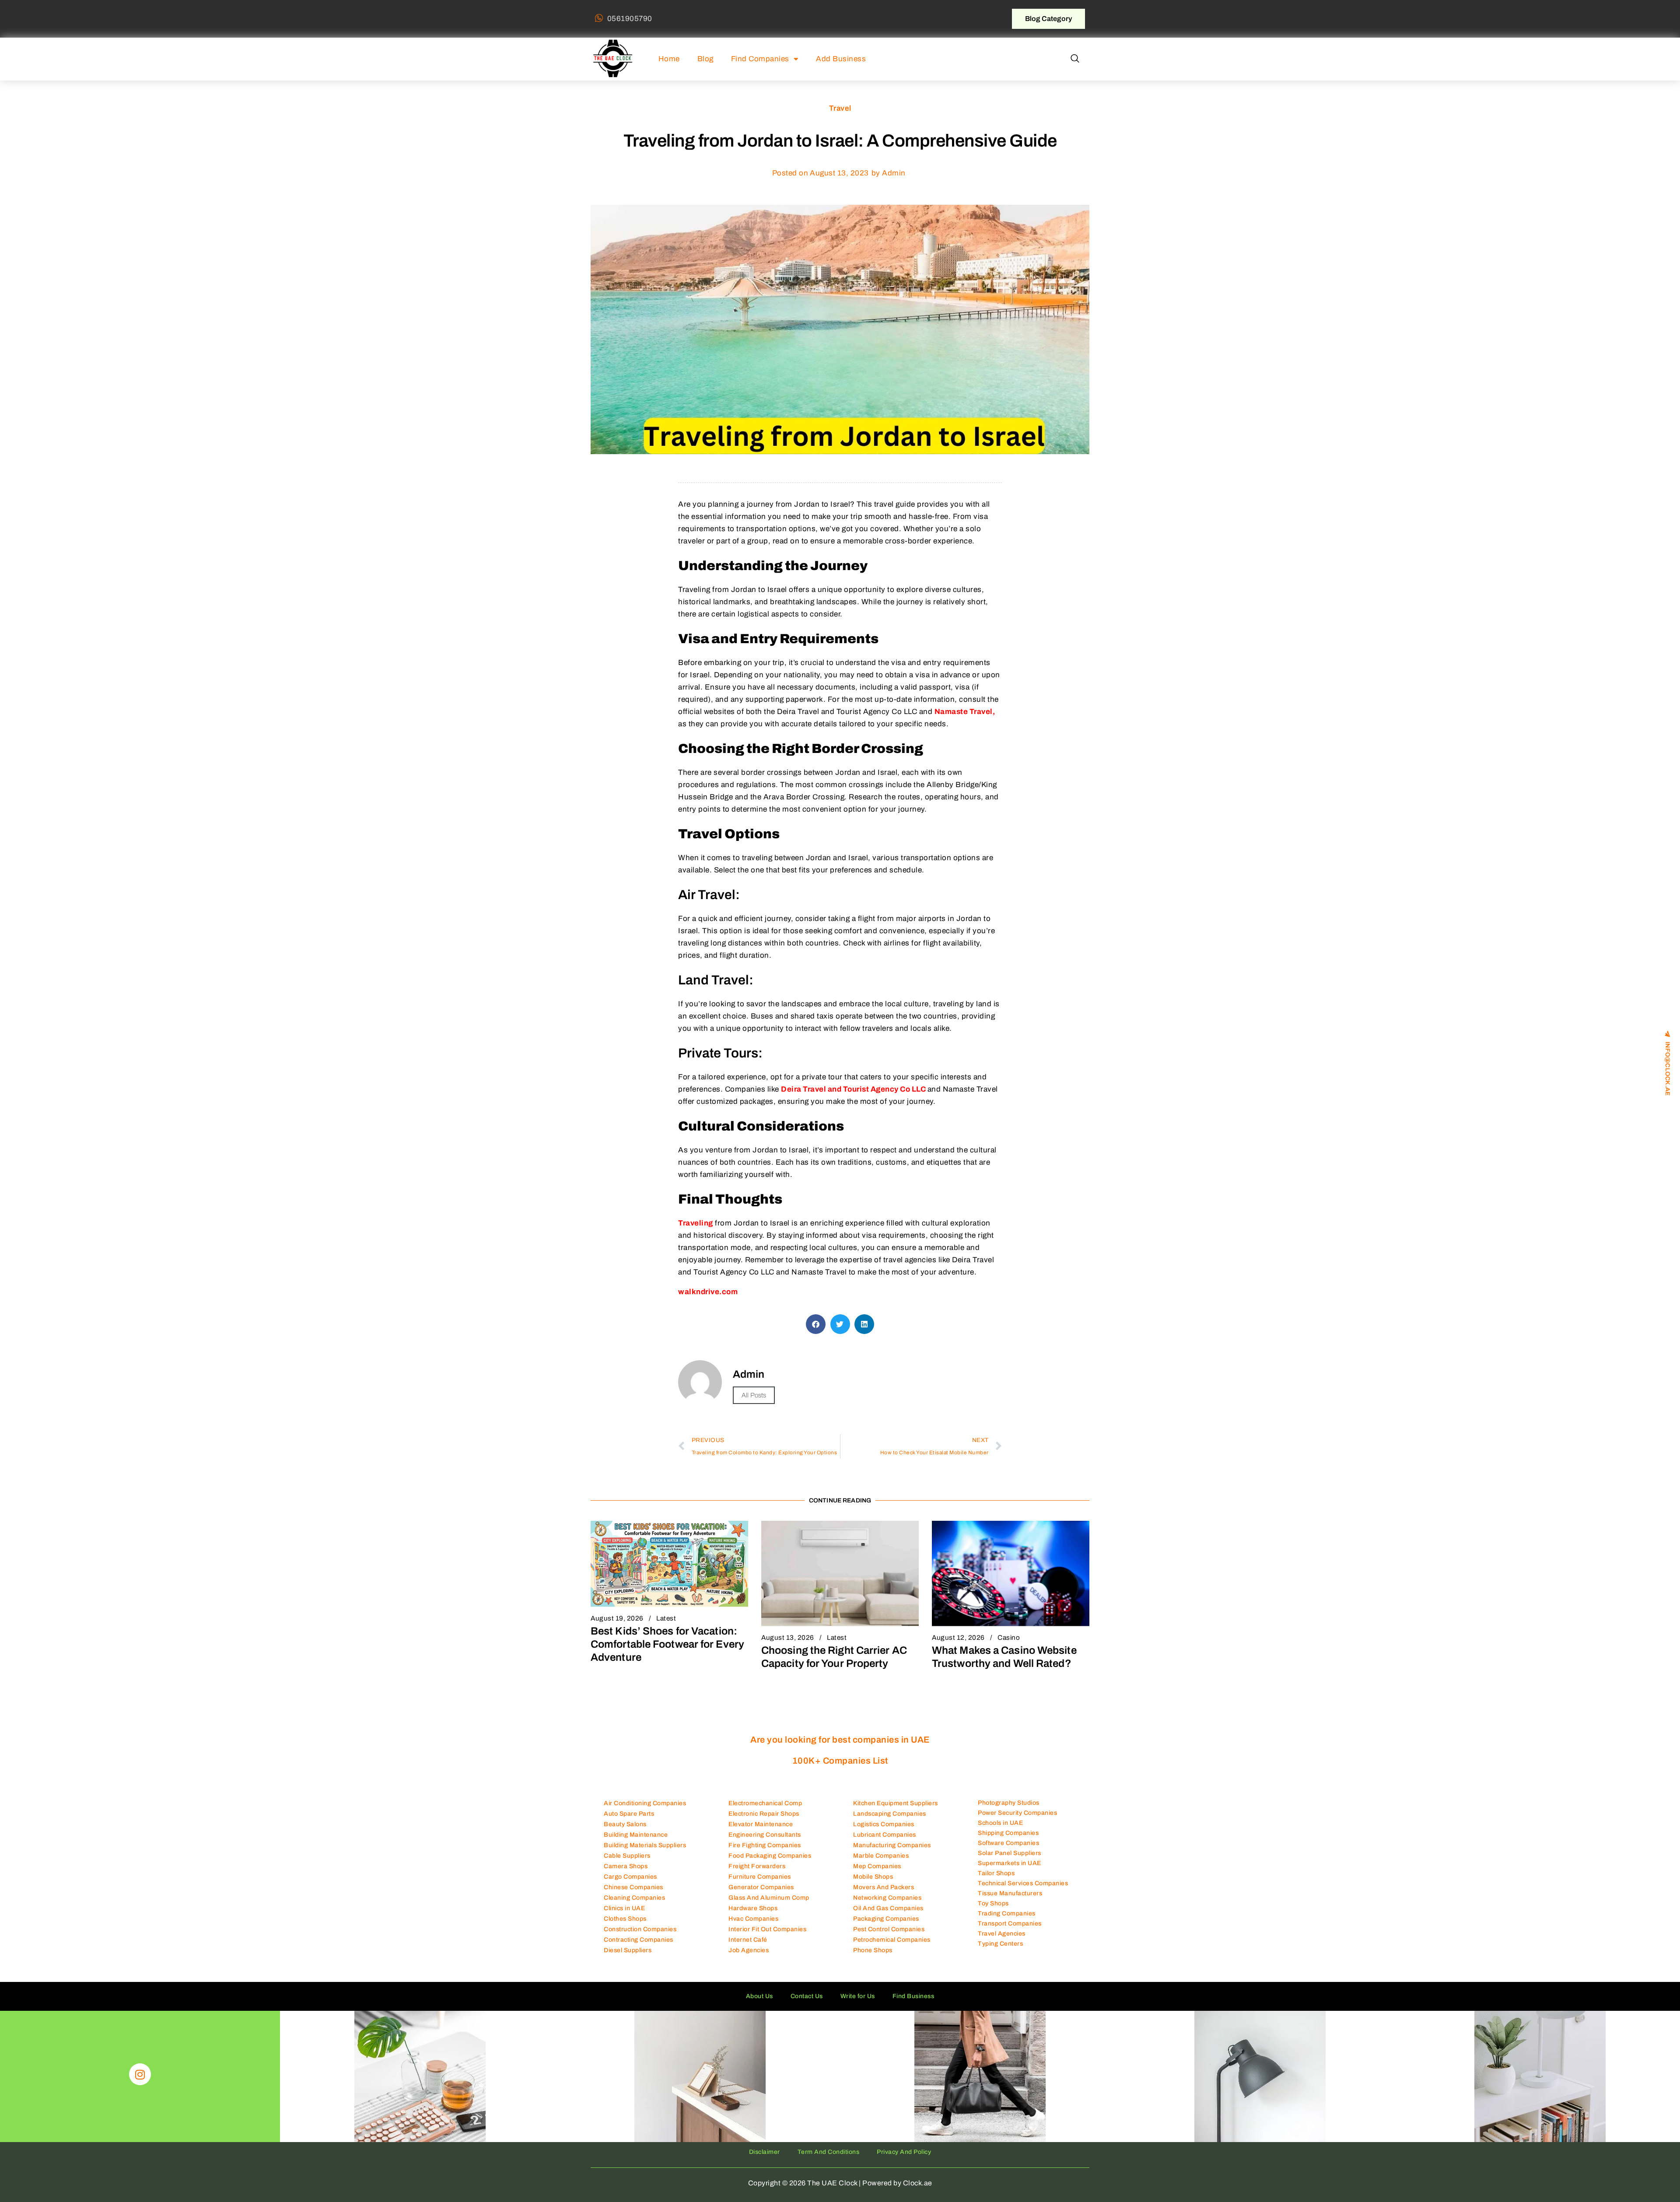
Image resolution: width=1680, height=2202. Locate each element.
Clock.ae (918, 2183)
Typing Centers (1000, 1944)
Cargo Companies (630, 1877)
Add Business (841, 59)
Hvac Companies (753, 1919)
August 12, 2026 (958, 1638)
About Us (759, 1996)
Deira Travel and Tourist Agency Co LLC (854, 1089)
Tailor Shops (996, 1873)
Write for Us (858, 1996)
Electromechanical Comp (765, 1803)
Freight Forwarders (757, 1866)
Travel (840, 108)
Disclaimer (765, 2152)
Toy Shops (993, 1903)
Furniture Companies (760, 1877)
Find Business (913, 1996)
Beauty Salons (625, 1824)
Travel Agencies (1002, 1934)
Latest (666, 1618)
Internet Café (748, 1940)
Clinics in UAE (624, 1908)
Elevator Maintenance (761, 1824)
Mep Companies (877, 1866)
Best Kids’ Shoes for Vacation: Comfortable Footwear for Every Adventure (667, 1644)
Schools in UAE (1000, 1823)
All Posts (754, 1395)
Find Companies (760, 59)
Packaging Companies (886, 1919)
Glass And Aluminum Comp (769, 1898)
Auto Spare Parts (629, 1814)
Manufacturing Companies (892, 1845)
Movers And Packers (884, 1887)
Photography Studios (1009, 1803)
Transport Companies (1010, 1924)
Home (669, 59)
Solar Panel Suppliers (1010, 1853)
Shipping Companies (1008, 1833)
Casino (1009, 1638)
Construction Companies (640, 1929)
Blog (705, 59)
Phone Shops (873, 1950)
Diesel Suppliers (628, 1950)
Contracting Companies (639, 1940)
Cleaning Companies (634, 1898)
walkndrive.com (708, 1292)
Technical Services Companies (1023, 1883)
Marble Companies (881, 1856)
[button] (1075, 59)
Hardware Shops (753, 1908)
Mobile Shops (873, 1877)
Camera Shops (626, 1866)
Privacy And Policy (904, 2152)
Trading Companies (1007, 1913)
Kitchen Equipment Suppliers (896, 1803)
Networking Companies (887, 1898)
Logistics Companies (884, 1824)
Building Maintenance (636, 1835)
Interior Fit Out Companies (767, 1929)
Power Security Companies (1017, 1813)
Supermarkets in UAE (1010, 1863)
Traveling (696, 1223)
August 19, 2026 (617, 1618)
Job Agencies (749, 1950)
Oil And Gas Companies (888, 1908)
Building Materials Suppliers (645, 1845)
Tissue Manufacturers (1010, 1893)
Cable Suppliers (627, 1856)
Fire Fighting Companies (765, 1845)
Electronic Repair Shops (764, 1814)
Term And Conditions (829, 2152)
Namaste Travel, (965, 712)
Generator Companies (761, 1887)
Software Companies (1008, 1843)
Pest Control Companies (889, 1929)
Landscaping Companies (890, 1814)
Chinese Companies (633, 1887)
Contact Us (807, 1996)
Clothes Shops (625, 1919)
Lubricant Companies (885, 1835)
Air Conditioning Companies (645, 1803)
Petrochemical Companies (892, 1940)
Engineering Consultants (765, 1835)
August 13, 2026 (788, 1638)
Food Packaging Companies (770, 1856)
